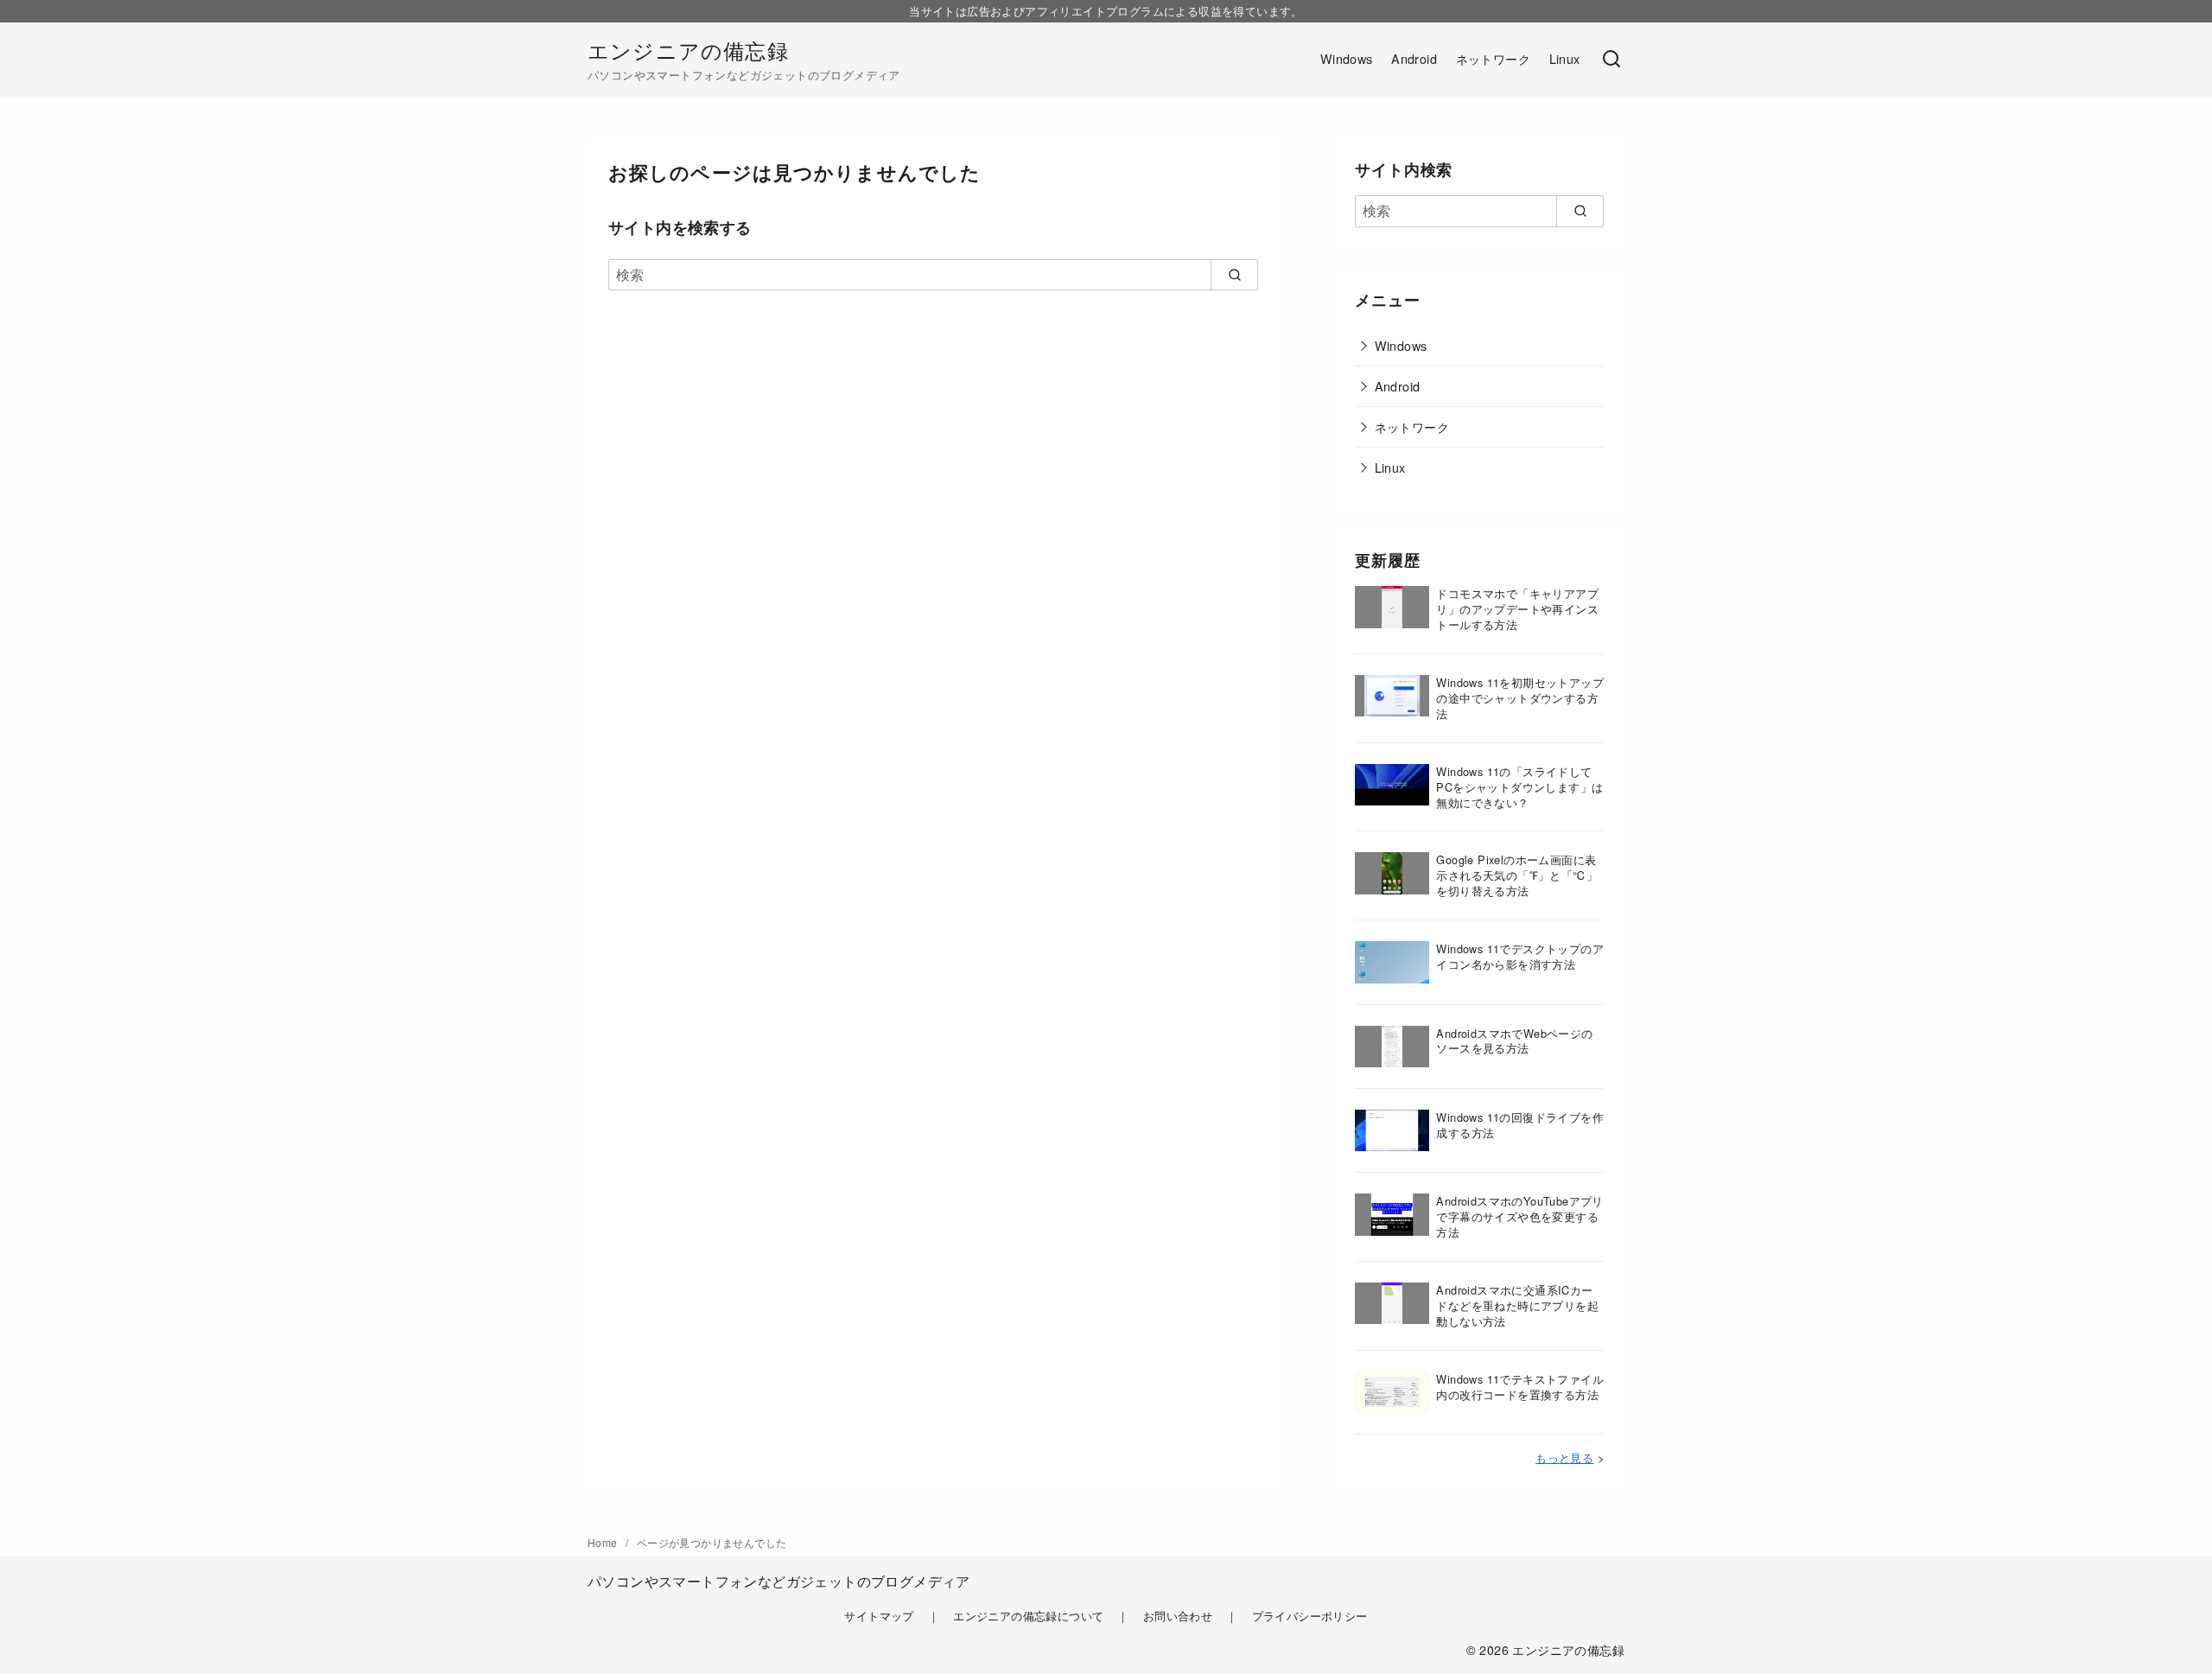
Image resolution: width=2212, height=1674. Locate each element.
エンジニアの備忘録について (1028, 1616)
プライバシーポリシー (1310, 1616)
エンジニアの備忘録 (688, 50)
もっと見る (1564, 1458)
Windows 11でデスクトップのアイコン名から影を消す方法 (1520, 956)
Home (604, 1542)
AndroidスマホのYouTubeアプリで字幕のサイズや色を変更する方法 (1519, 1216)
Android (1414, 58)
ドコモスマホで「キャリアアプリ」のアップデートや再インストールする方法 (1517, 609)
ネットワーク (1493, 58)
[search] (1234, 275)
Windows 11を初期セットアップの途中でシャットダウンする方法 (1520, 698)
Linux (1565, 58)
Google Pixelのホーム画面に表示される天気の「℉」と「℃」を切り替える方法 (1517, 875)
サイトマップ (879, 1616)
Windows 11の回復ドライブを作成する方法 (1520, 1125)
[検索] (1611, 60)
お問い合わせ (1178, 1616)
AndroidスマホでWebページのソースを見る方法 (1514, 1041)
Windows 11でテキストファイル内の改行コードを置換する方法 (1520, 1387)
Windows (1347, 58)
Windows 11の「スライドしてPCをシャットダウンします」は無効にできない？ (1519, 787)
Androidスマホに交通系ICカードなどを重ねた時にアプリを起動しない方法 (1517, 1305)
